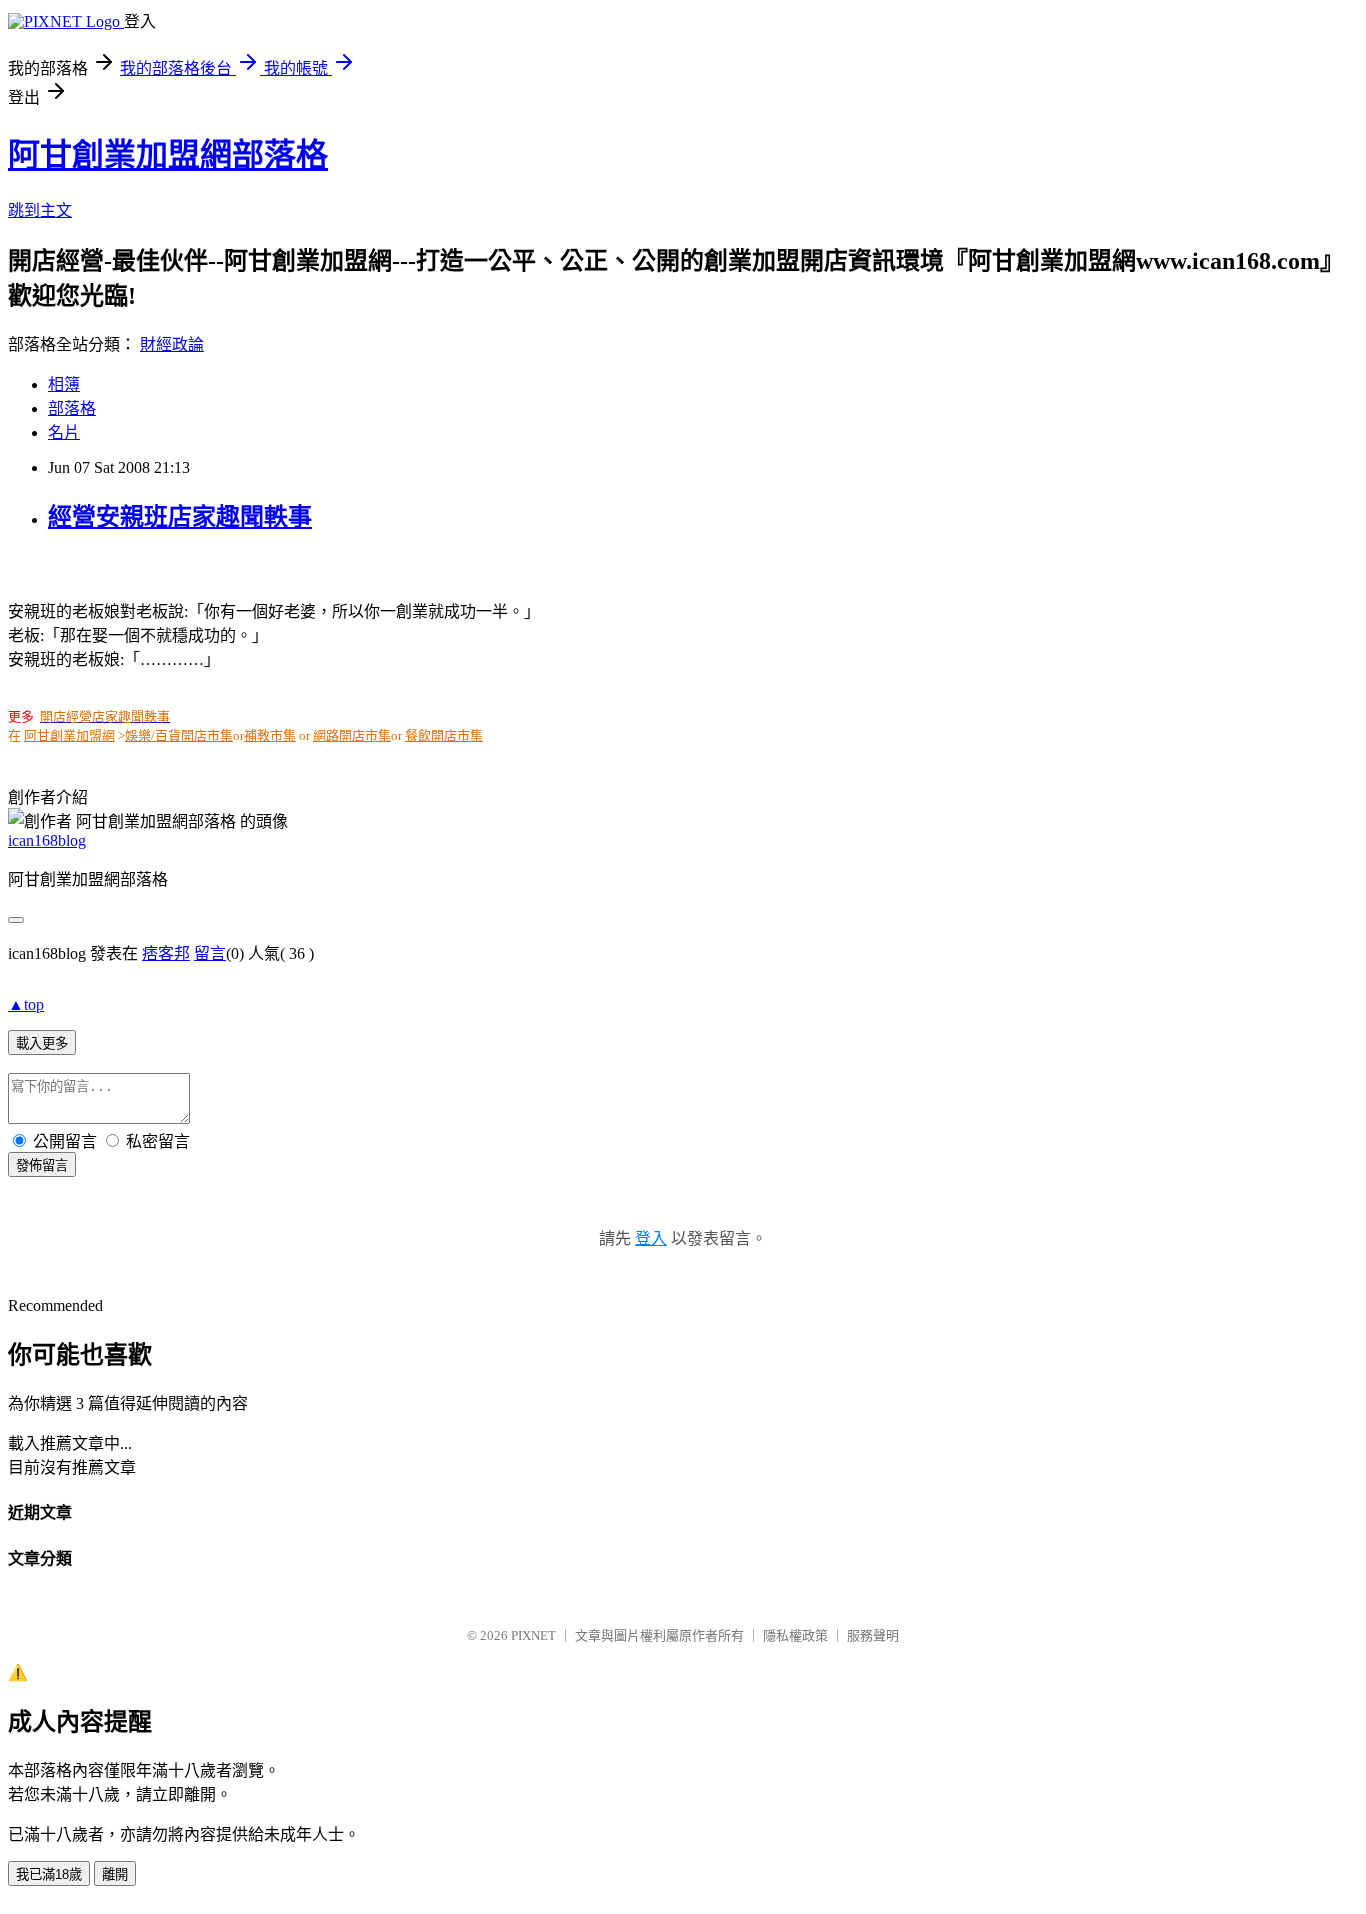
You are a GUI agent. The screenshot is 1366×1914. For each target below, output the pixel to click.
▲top (26, 1004)
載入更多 (42, 1043)
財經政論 (172, 344)
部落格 (72, 408)
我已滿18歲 (49, 1874)
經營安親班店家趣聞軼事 (180, 517)
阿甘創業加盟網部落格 (168, 155)
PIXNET (533, 1635)
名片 (64, 432)
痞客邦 (166, 953)
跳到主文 (40, 210)
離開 (115, 1874)
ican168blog (47, 840)
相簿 (64, 384)
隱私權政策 (795, 1635)
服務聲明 (873, 1635)
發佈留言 (42, 1165)
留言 (210, 953)
